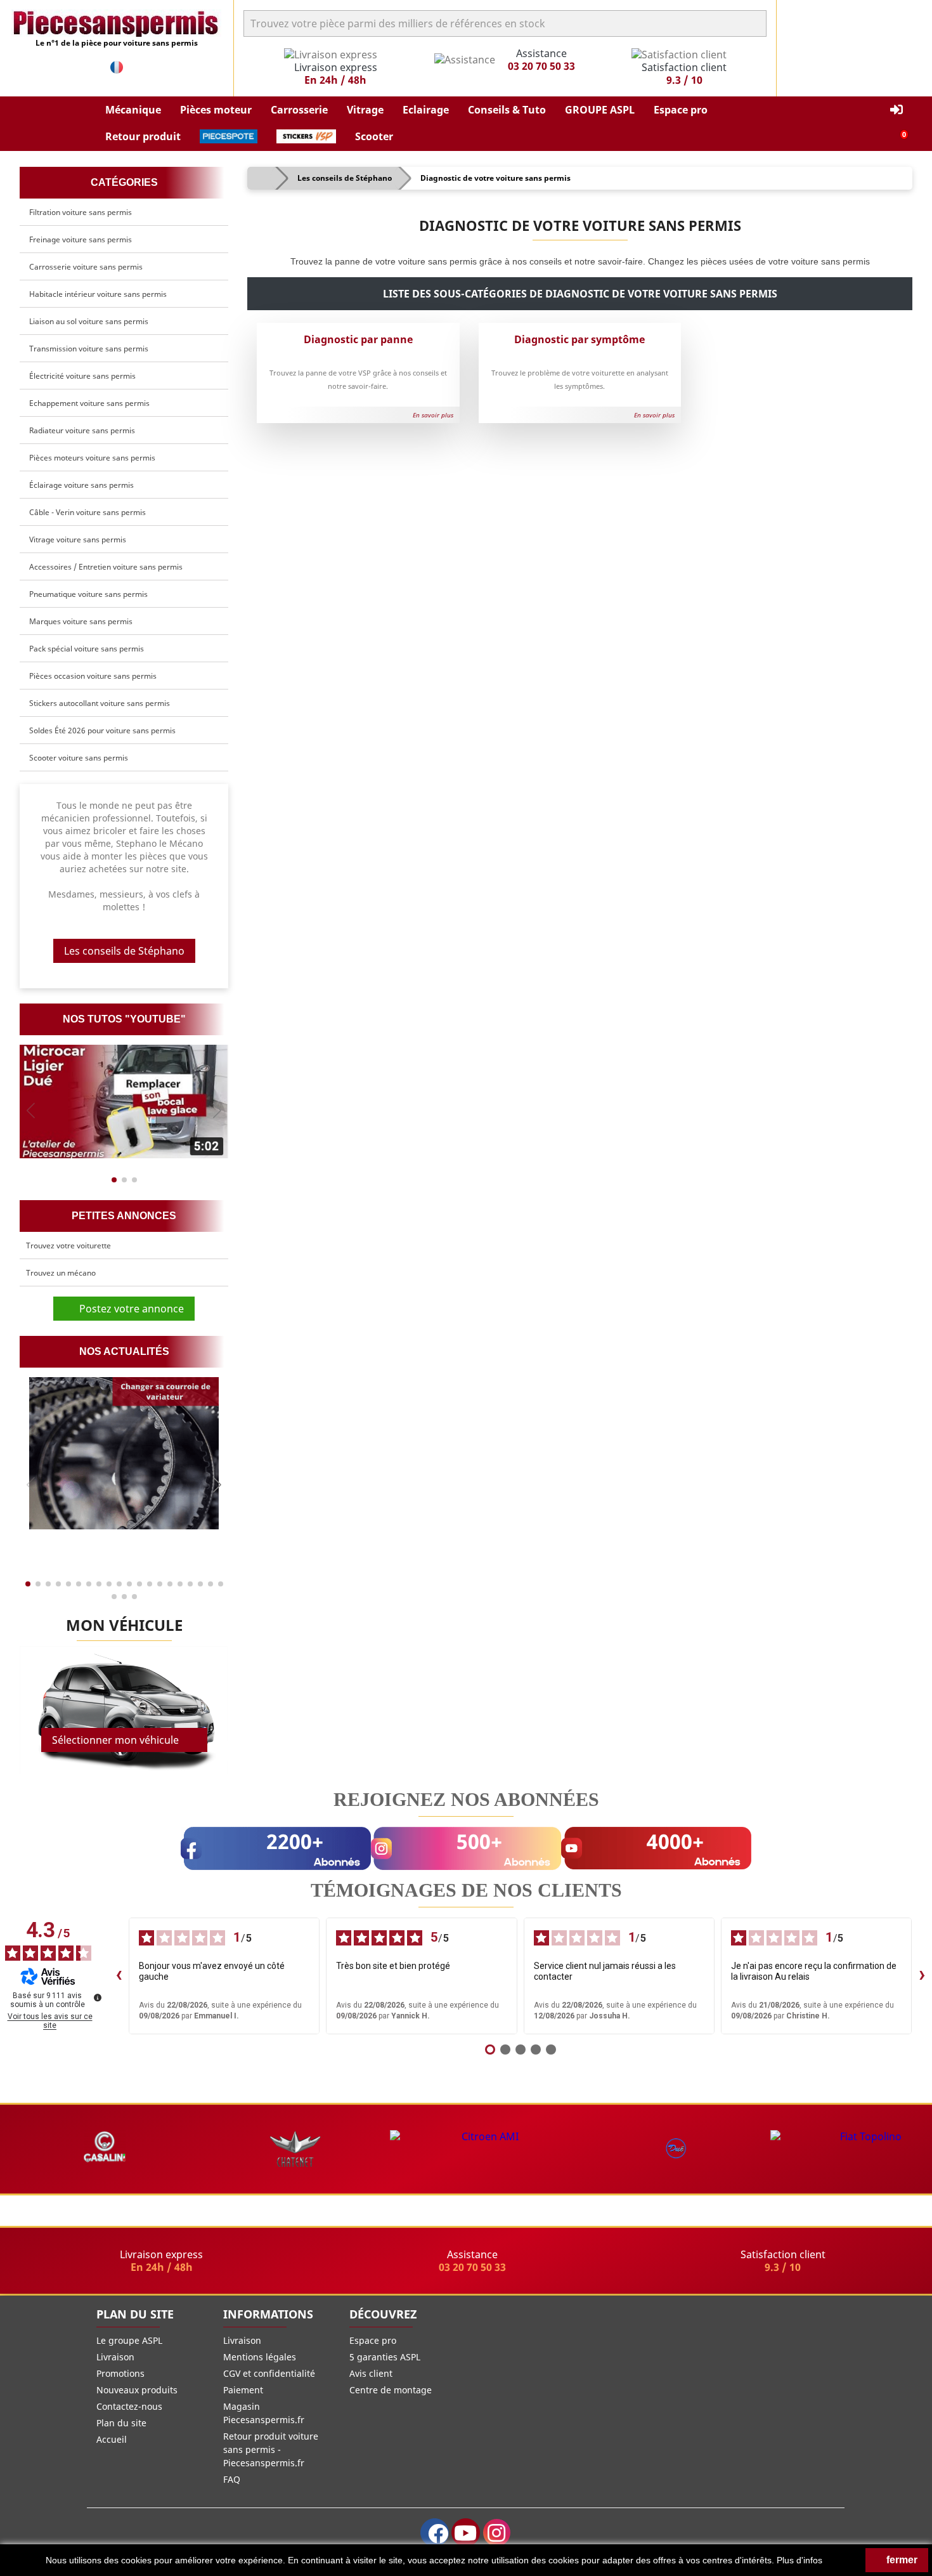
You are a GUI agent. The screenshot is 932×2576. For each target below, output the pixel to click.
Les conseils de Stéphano (124, 951)
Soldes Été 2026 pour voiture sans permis (102, 730)
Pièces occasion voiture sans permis (93, 676)
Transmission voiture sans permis (89, 349)
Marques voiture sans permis (81, 621)
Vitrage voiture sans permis (78, 539)
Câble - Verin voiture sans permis (87, 512)
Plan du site (121, 2423)
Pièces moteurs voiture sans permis (92, 458)
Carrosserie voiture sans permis (86, 267)
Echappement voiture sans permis (89, 403)
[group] (124, 1102)
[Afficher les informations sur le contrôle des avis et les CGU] (98, 1997)
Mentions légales (260, 2357)
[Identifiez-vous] (896, 110)
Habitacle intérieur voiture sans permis (98, 294)
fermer (901, 2560)
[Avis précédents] (119, 1976)
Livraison (115, 2357)
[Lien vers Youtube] (466, 2533)
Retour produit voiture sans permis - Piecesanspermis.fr (271, 2449)
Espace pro (373, 2340)
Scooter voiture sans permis (79, 758)
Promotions (120, 2373)
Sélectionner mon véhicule (115, 1740)
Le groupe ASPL (129, 2340)
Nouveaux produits (137, 2390)
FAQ (232, 2479)
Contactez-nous (129, 2406)
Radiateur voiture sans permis (82, 430)
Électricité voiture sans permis (82, 376)
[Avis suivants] (922, 1976)
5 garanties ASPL (385, 2357)
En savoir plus (431, 415)
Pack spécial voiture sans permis (87, 649)
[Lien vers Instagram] (497, 2533)
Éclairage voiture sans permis (81, 485)
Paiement (243, 2390)
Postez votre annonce (128, 1309)
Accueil (112, 2439)
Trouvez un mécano (61, 1273)
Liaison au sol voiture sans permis (89, 321)
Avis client (371, 2373)
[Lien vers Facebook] (435, 2533)
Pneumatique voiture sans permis (88, 594)
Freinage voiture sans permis (81, 239)
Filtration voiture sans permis (81, 212)
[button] (133, 110)
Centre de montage (391, 2390)
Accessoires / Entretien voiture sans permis (106, 567)
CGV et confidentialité (269, 2373)
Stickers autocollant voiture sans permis (100, 703)
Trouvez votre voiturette (68, 1246)
